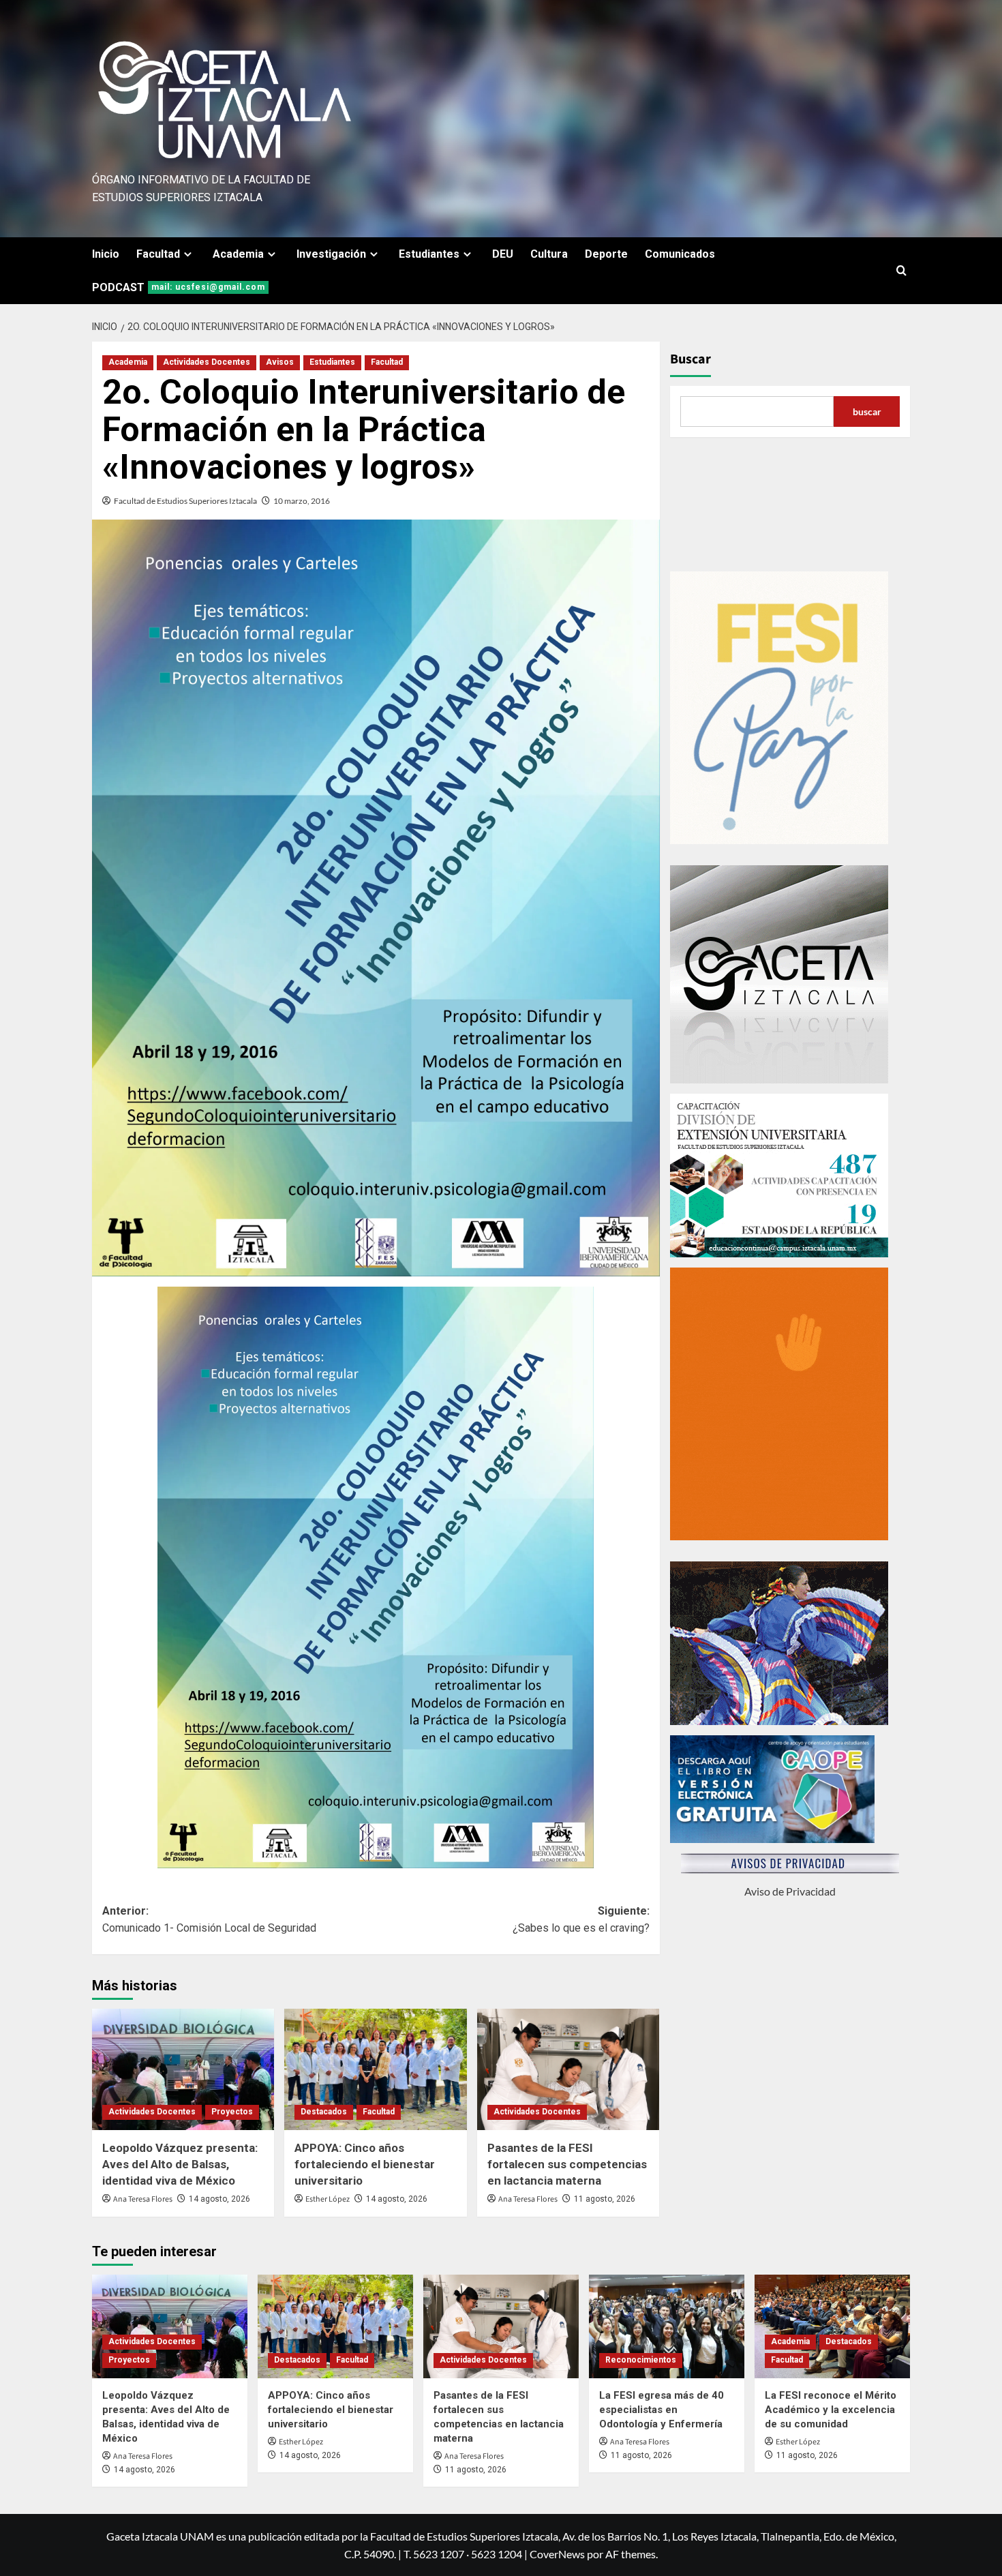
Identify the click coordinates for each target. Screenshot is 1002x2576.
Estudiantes (429, 254)
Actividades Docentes (207, 362)
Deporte (606, 254)
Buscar (690, 359)
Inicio (106, 254)
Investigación (331, 254)
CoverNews (557, 2554)
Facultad (158, 254)
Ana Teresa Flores (143, 2199)
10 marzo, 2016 (302, 501)
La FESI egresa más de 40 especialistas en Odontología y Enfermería (662, 2410)
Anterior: (209, 1920)
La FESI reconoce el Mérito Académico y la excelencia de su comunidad (831, 2410)
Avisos (280, 362)
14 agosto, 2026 (219, 2199)
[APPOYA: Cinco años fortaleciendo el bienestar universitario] (375, 2069)
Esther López (328, 2199)
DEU (503, 254)
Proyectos (232, 2112)
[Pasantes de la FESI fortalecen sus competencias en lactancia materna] (568, 2069)
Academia (238, 254)
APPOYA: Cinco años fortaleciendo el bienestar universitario (365, 2164)
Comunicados (680, 254)
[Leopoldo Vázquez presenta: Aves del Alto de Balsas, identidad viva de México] (183, 2069)
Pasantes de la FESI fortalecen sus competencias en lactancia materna (567, 2164)
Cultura (549, 254)
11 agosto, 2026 (605, 2199)
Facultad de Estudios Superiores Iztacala (185, 501)
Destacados (324, 2112)
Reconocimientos (641, 2360)
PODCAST (179, 287)
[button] (901, 270)
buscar (867, 411)
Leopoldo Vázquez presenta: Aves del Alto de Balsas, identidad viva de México (180, 2164)
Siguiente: (581, 1920)
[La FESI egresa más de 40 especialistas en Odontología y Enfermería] (667, 2326)
